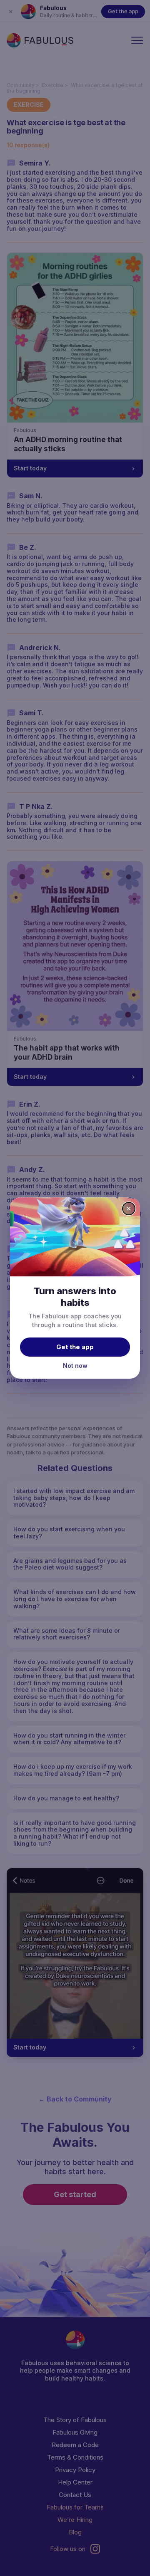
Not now (75, 1366)
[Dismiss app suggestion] (129, 1209)
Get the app (75, 1347)
